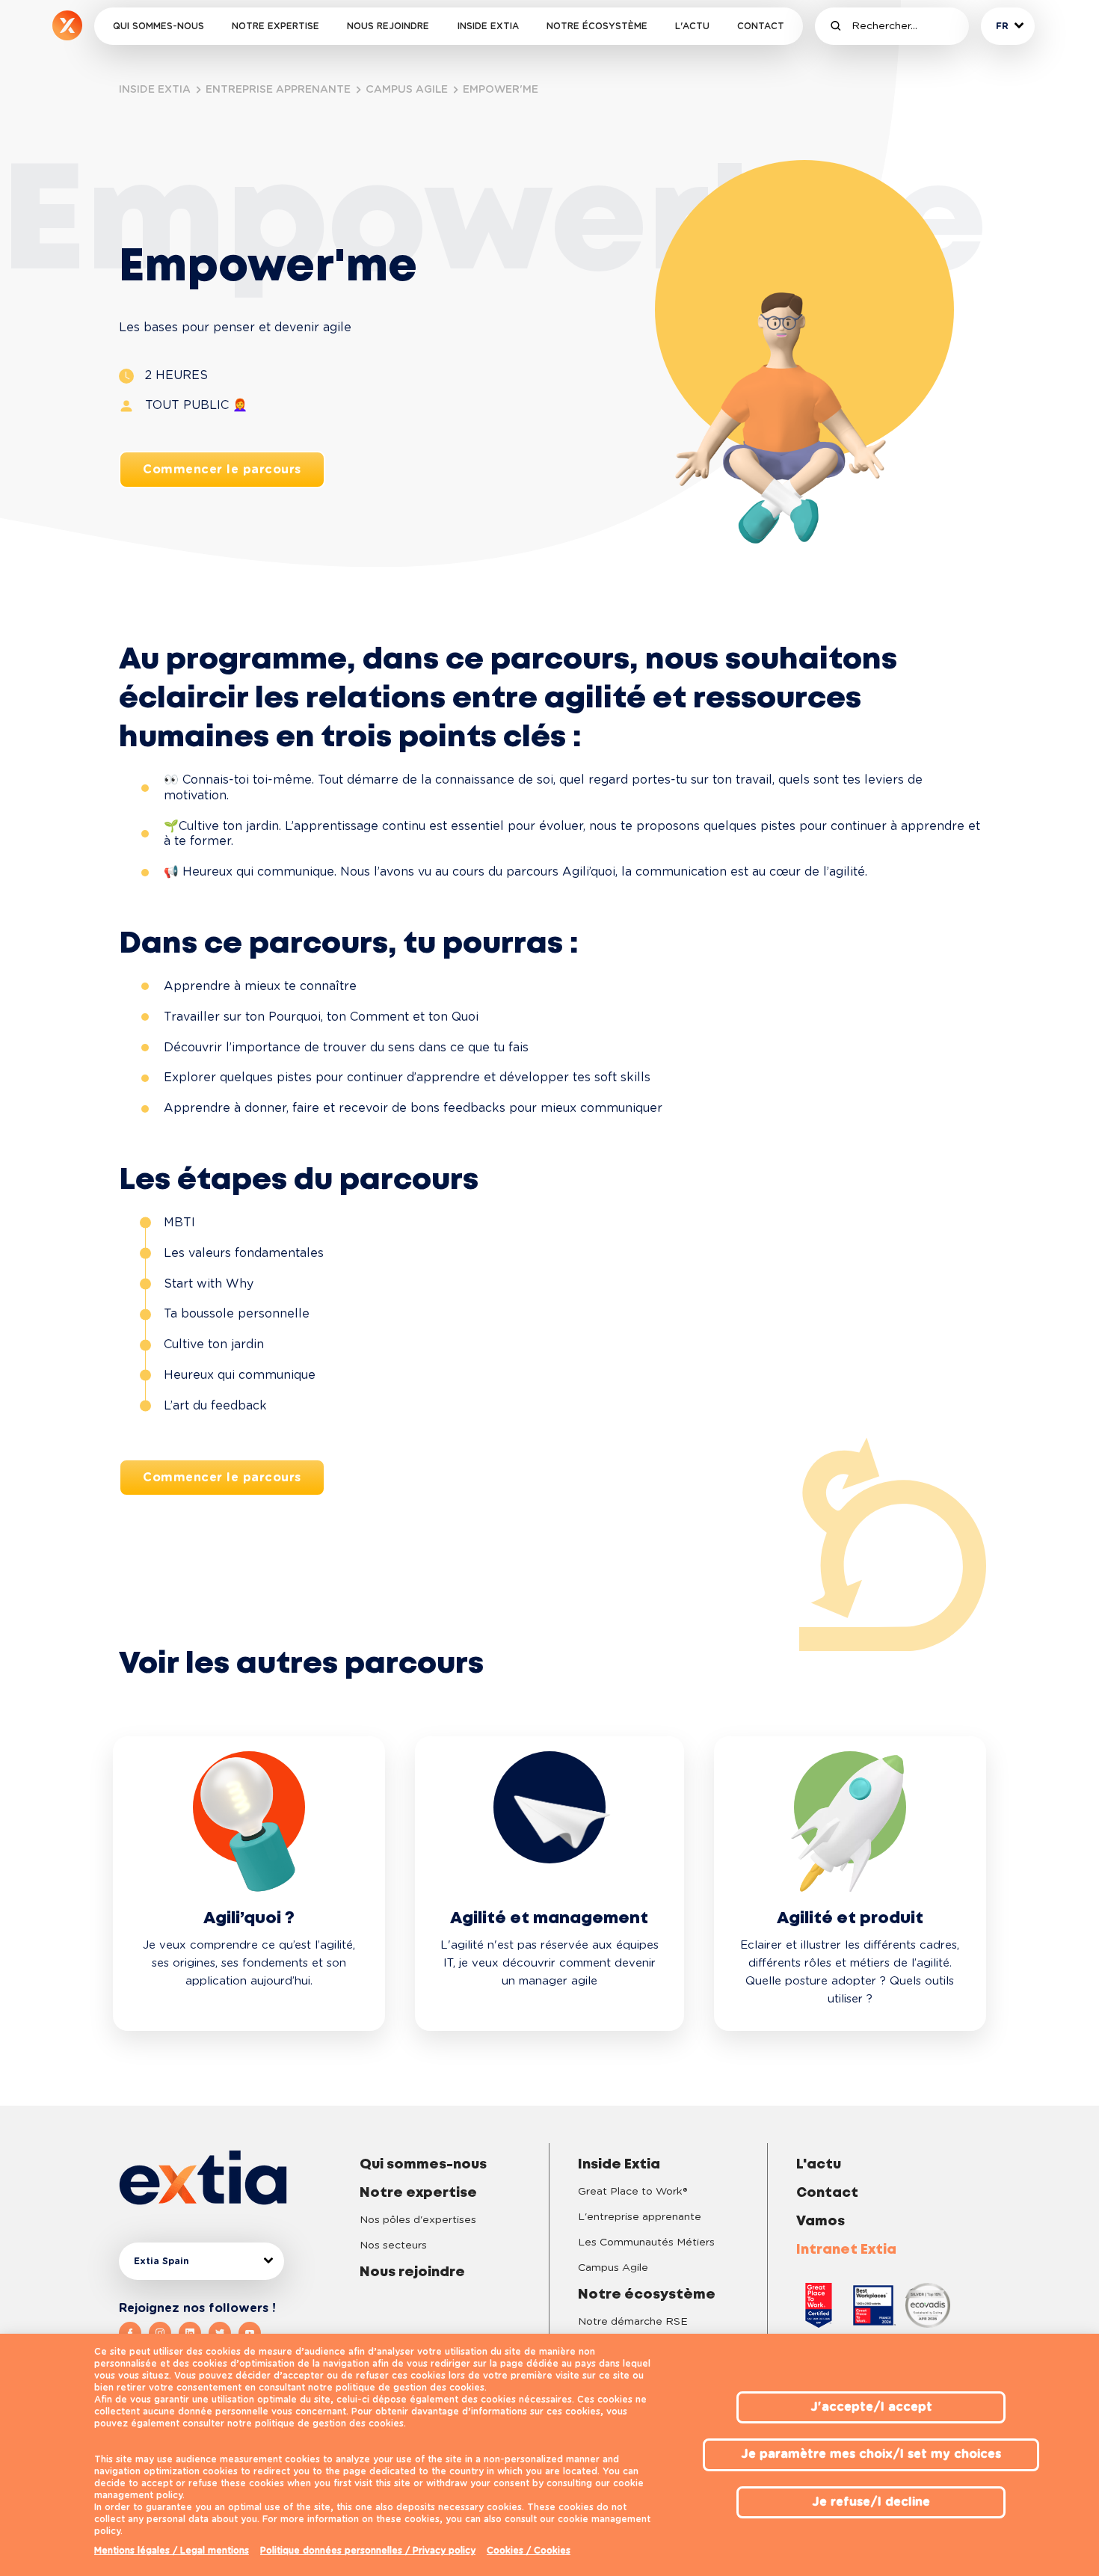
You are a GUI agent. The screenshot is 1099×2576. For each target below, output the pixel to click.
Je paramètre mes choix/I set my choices (871, 2454)
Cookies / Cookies (529, 2551)
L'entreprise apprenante (640, 2217)
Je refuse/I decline (871, 2502)
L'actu (692, 26)
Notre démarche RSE (633, 2322)
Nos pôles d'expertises (418, 2220)
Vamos (821, 2222)
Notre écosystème (597, 26)
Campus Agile (613, 2268)
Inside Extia (488, 26)
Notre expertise (275, 26)
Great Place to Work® (632, 2192)
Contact (761, 26)
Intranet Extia (846, 2250)
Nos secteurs (393, 2245)
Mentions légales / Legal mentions (172, 2551)
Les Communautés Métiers (646, 2243)
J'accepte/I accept (871, 2407)
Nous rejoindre (388, 26)
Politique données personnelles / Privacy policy (368, 2551)
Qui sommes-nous (158, 26)
